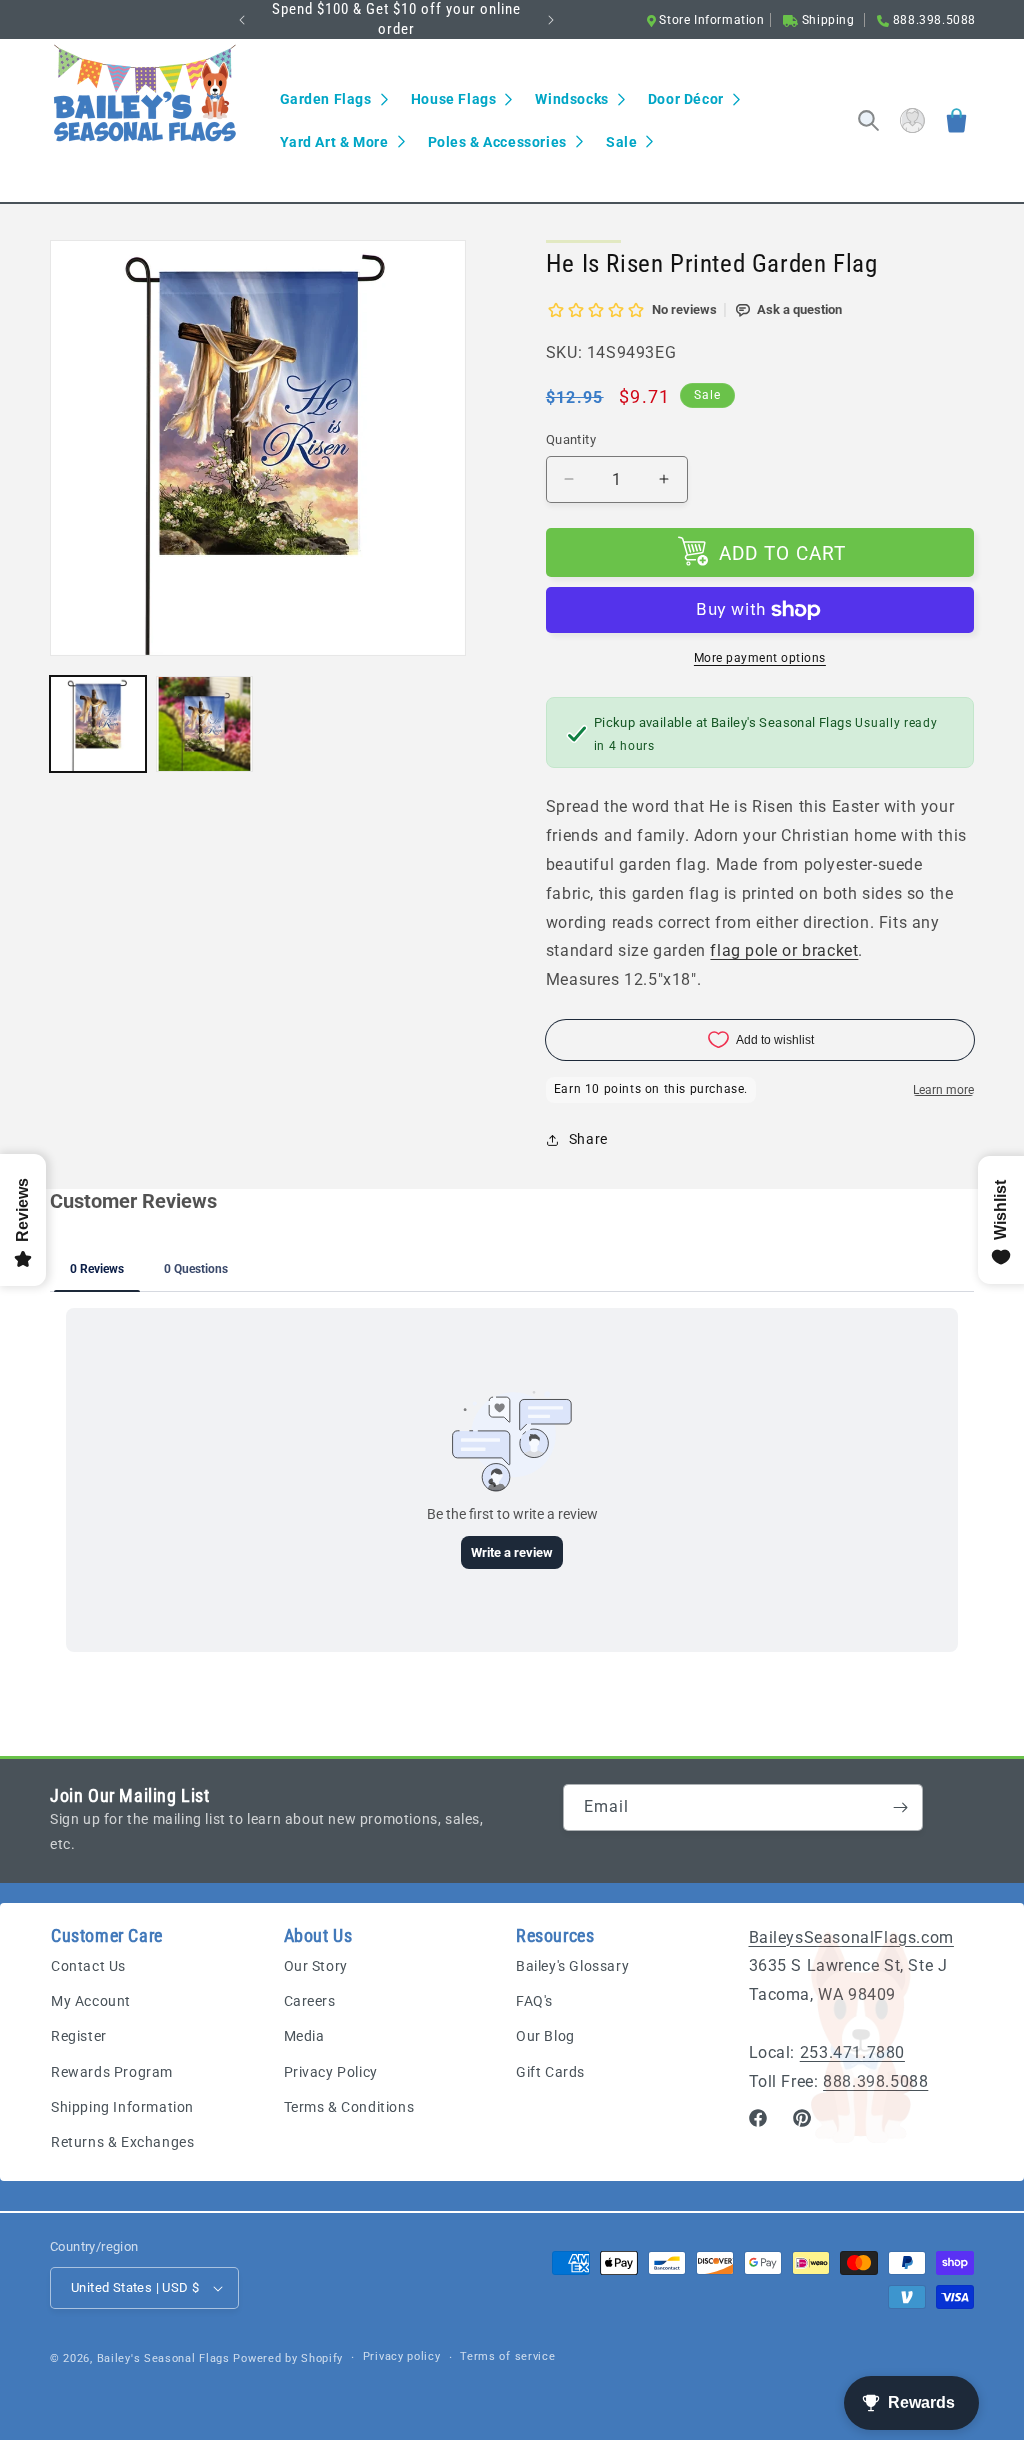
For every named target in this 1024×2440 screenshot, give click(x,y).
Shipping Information (122, 2107)
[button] (333, 99)
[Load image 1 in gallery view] (98, 724)
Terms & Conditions (349, 2107)
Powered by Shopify (288, 2358)
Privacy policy (402, 2356)
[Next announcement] (551, 20)
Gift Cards (550, 2072)
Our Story (316, 1966)
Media (304, 2036)
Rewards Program (112, 2072)
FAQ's (534, 2001)
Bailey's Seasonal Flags (163, 2358)
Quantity (571, 439)
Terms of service (507, 2356)
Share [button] (588, 1139)
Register (79, 2036)
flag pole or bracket (784, 950)
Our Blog (545, 2036)
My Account (91, 2001)
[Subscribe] (900, 1807)
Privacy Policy (331, 2072)
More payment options (760, 658)
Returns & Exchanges (122, 2142)
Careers (310, 2001)
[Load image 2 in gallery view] (204, 724)
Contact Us (88, 1966)
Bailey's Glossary (572, 1966)
